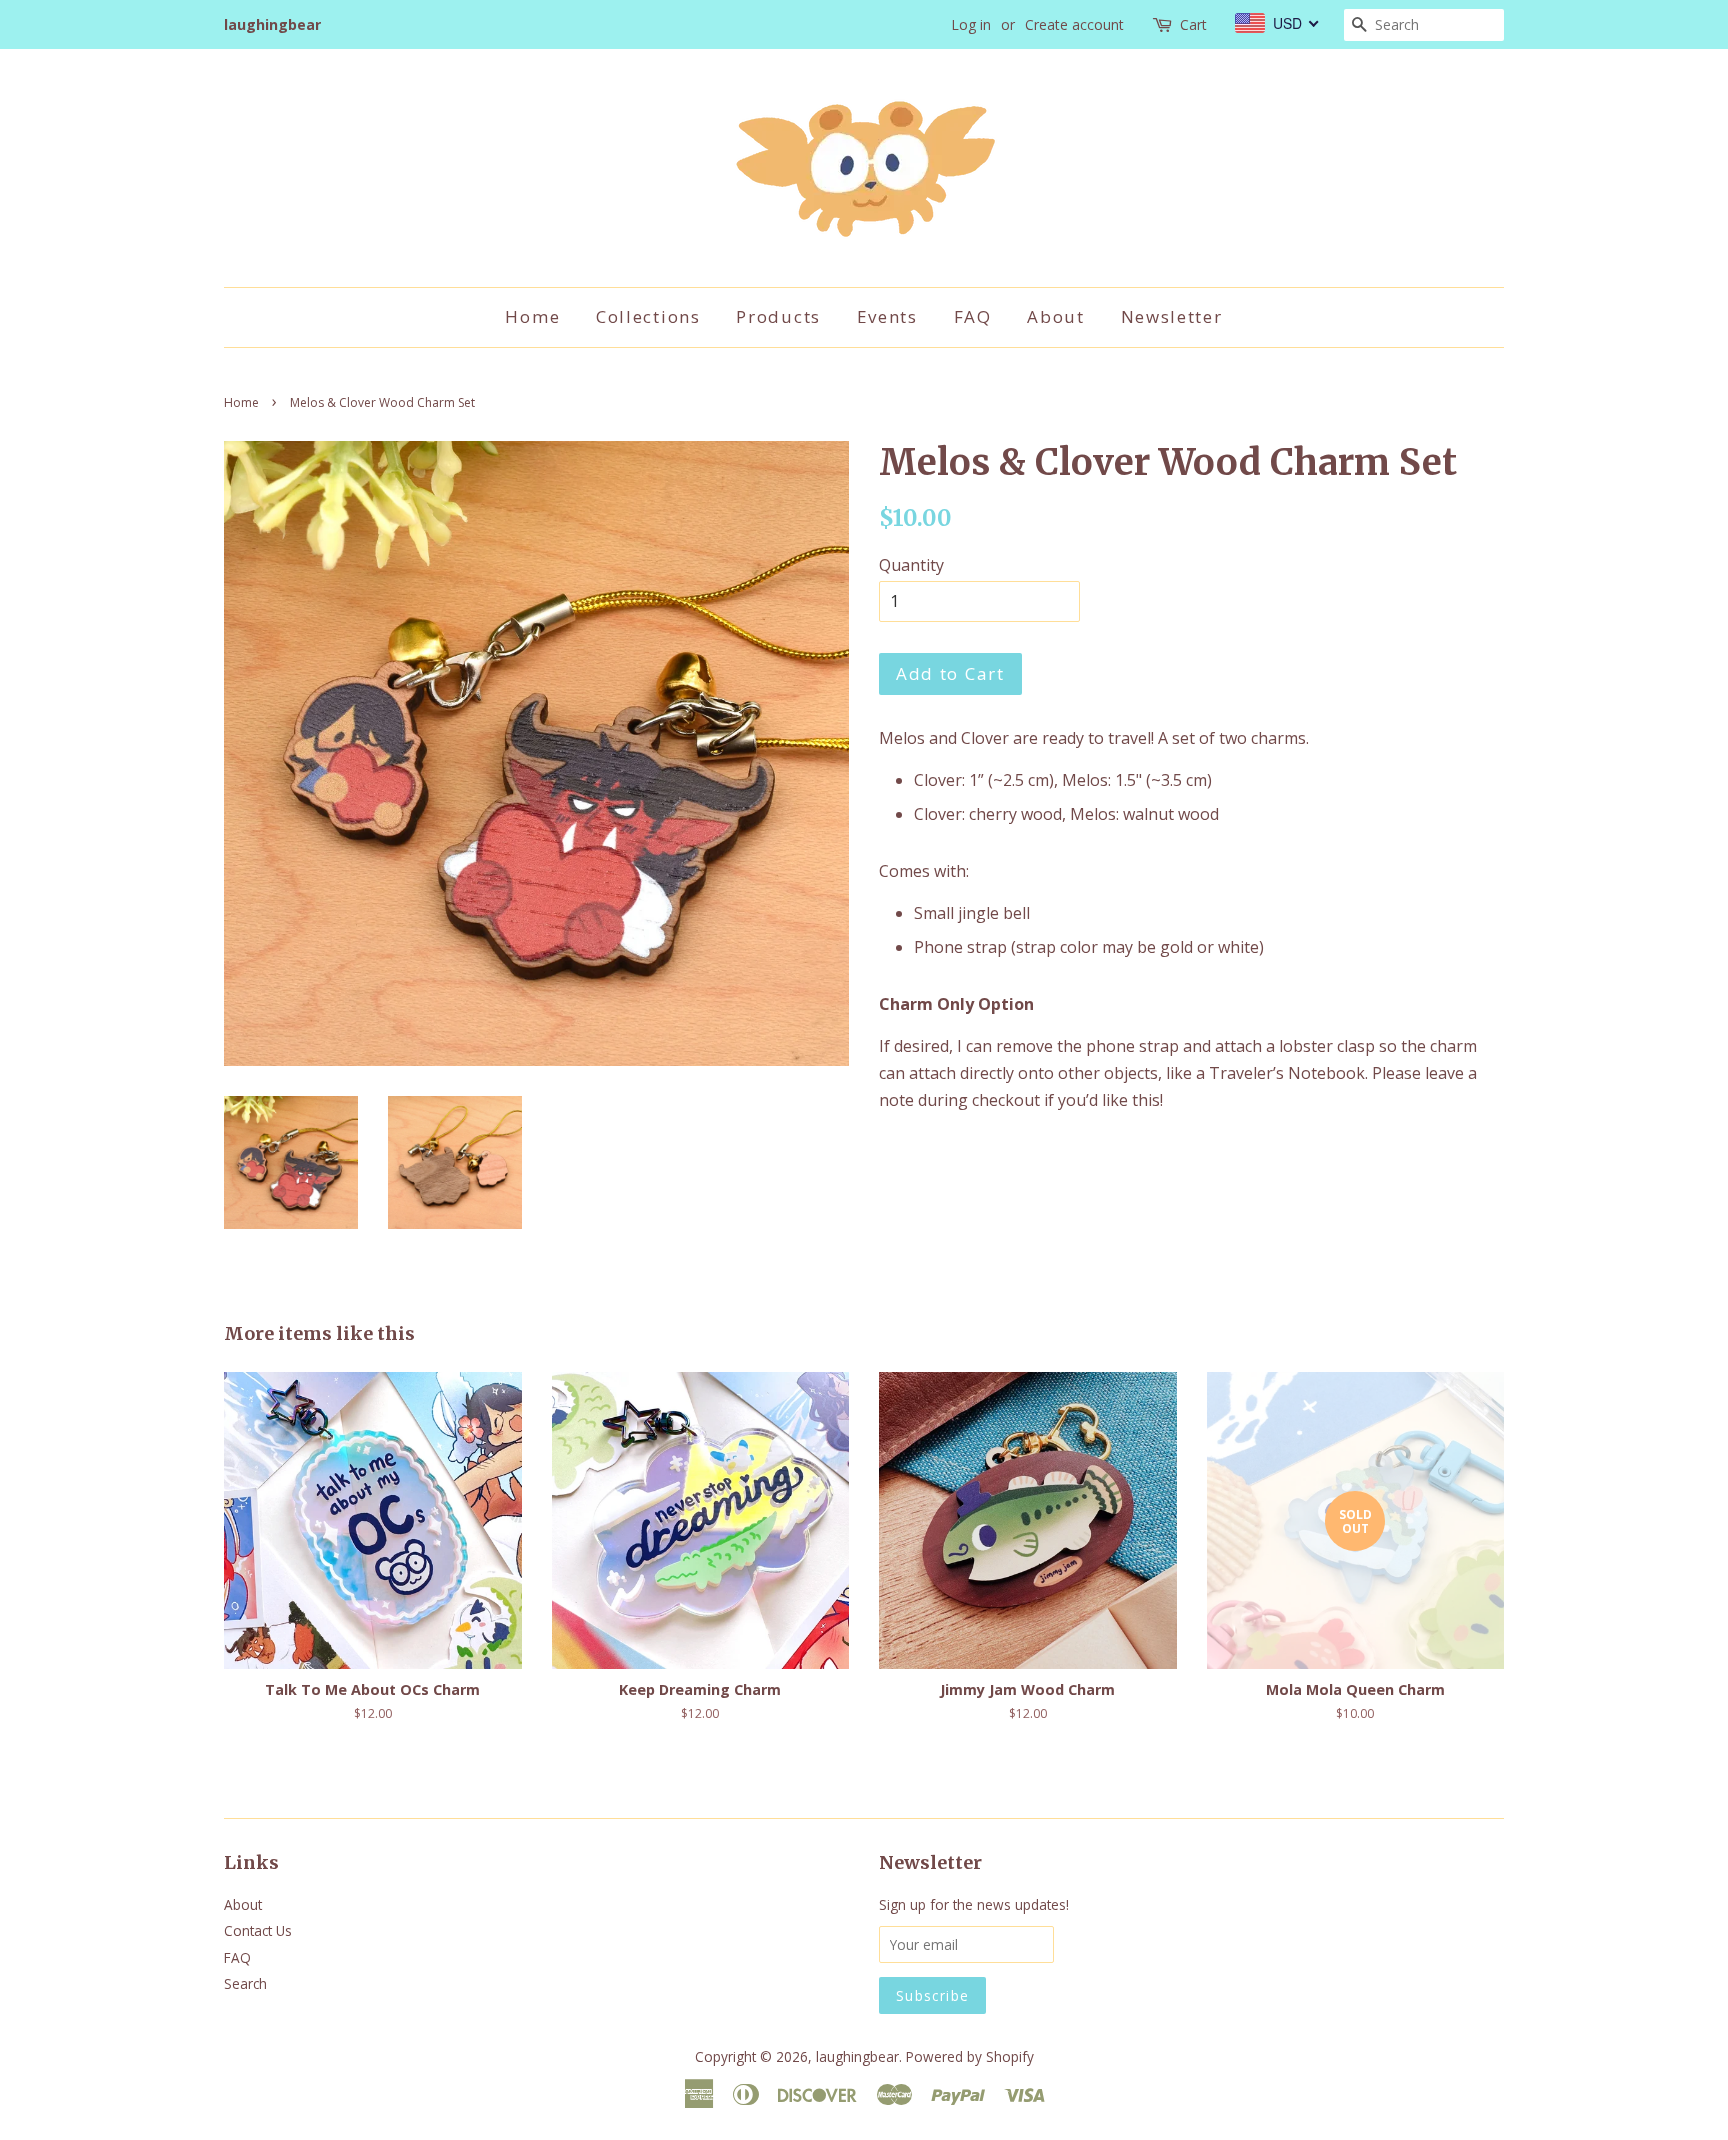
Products (778, 316)
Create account (1074, 24)
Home (532, 316)
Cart (1193, 24)
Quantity (911, 565)
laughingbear (857, 2056)
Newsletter (1172, 316)
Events (887, 316)
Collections (648, 316)
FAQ (973, 316)
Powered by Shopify (970, 2056)
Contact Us (258, 1930)
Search (245, 1983)
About (1056, 316)
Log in (971, 24)
